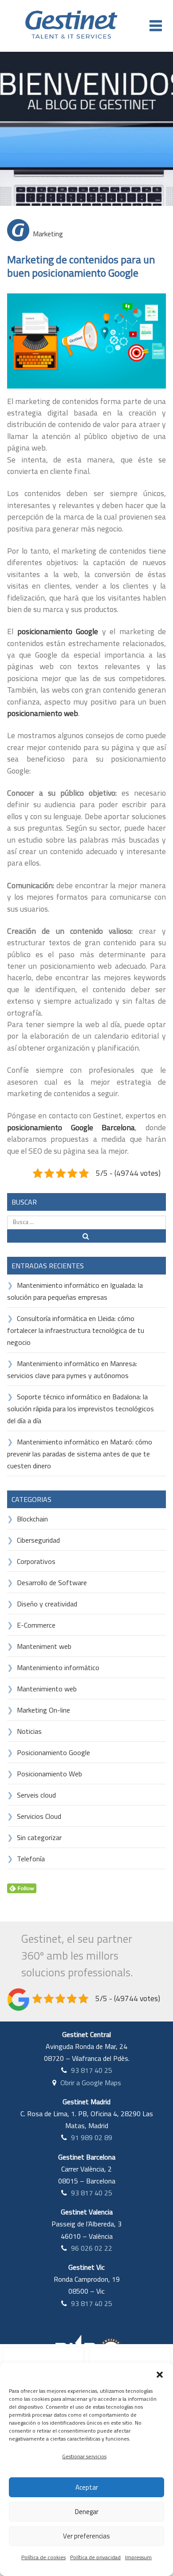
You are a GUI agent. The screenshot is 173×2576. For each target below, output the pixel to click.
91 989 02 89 (92, 2137)
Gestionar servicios (84, 2456)
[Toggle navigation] (156, 26)
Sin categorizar (39, 1837)
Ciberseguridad (38, 1540)
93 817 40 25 (92, 2070)
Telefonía (31, 1859)
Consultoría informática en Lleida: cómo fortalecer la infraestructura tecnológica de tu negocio (76, 1330)
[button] (160, 2374)
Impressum (138, 2557)
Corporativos (36, 1561)
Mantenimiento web (47, 1689)
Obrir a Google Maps (91, 2083)
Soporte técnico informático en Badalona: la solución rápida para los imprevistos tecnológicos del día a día (81, 1409)
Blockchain (32, 1519)
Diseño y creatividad (47, 1604)
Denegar (87, 2512)
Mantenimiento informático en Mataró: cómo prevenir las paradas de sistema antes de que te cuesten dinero (80, 1454)
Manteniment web (44, 1646)
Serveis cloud (36, 1795)
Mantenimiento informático (58, 1667)
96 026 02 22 (92, 2248)
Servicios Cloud (39, 1816)
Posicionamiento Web (49, 1774)
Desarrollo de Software (52, 1583)
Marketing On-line (43, 1710)
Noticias (29, 1731)
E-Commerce (36, 1625)
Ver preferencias (86, 2536)
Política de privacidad (95, 2557)
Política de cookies (43, 2557)
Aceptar (87, 2487)
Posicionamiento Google (53, 1752)
